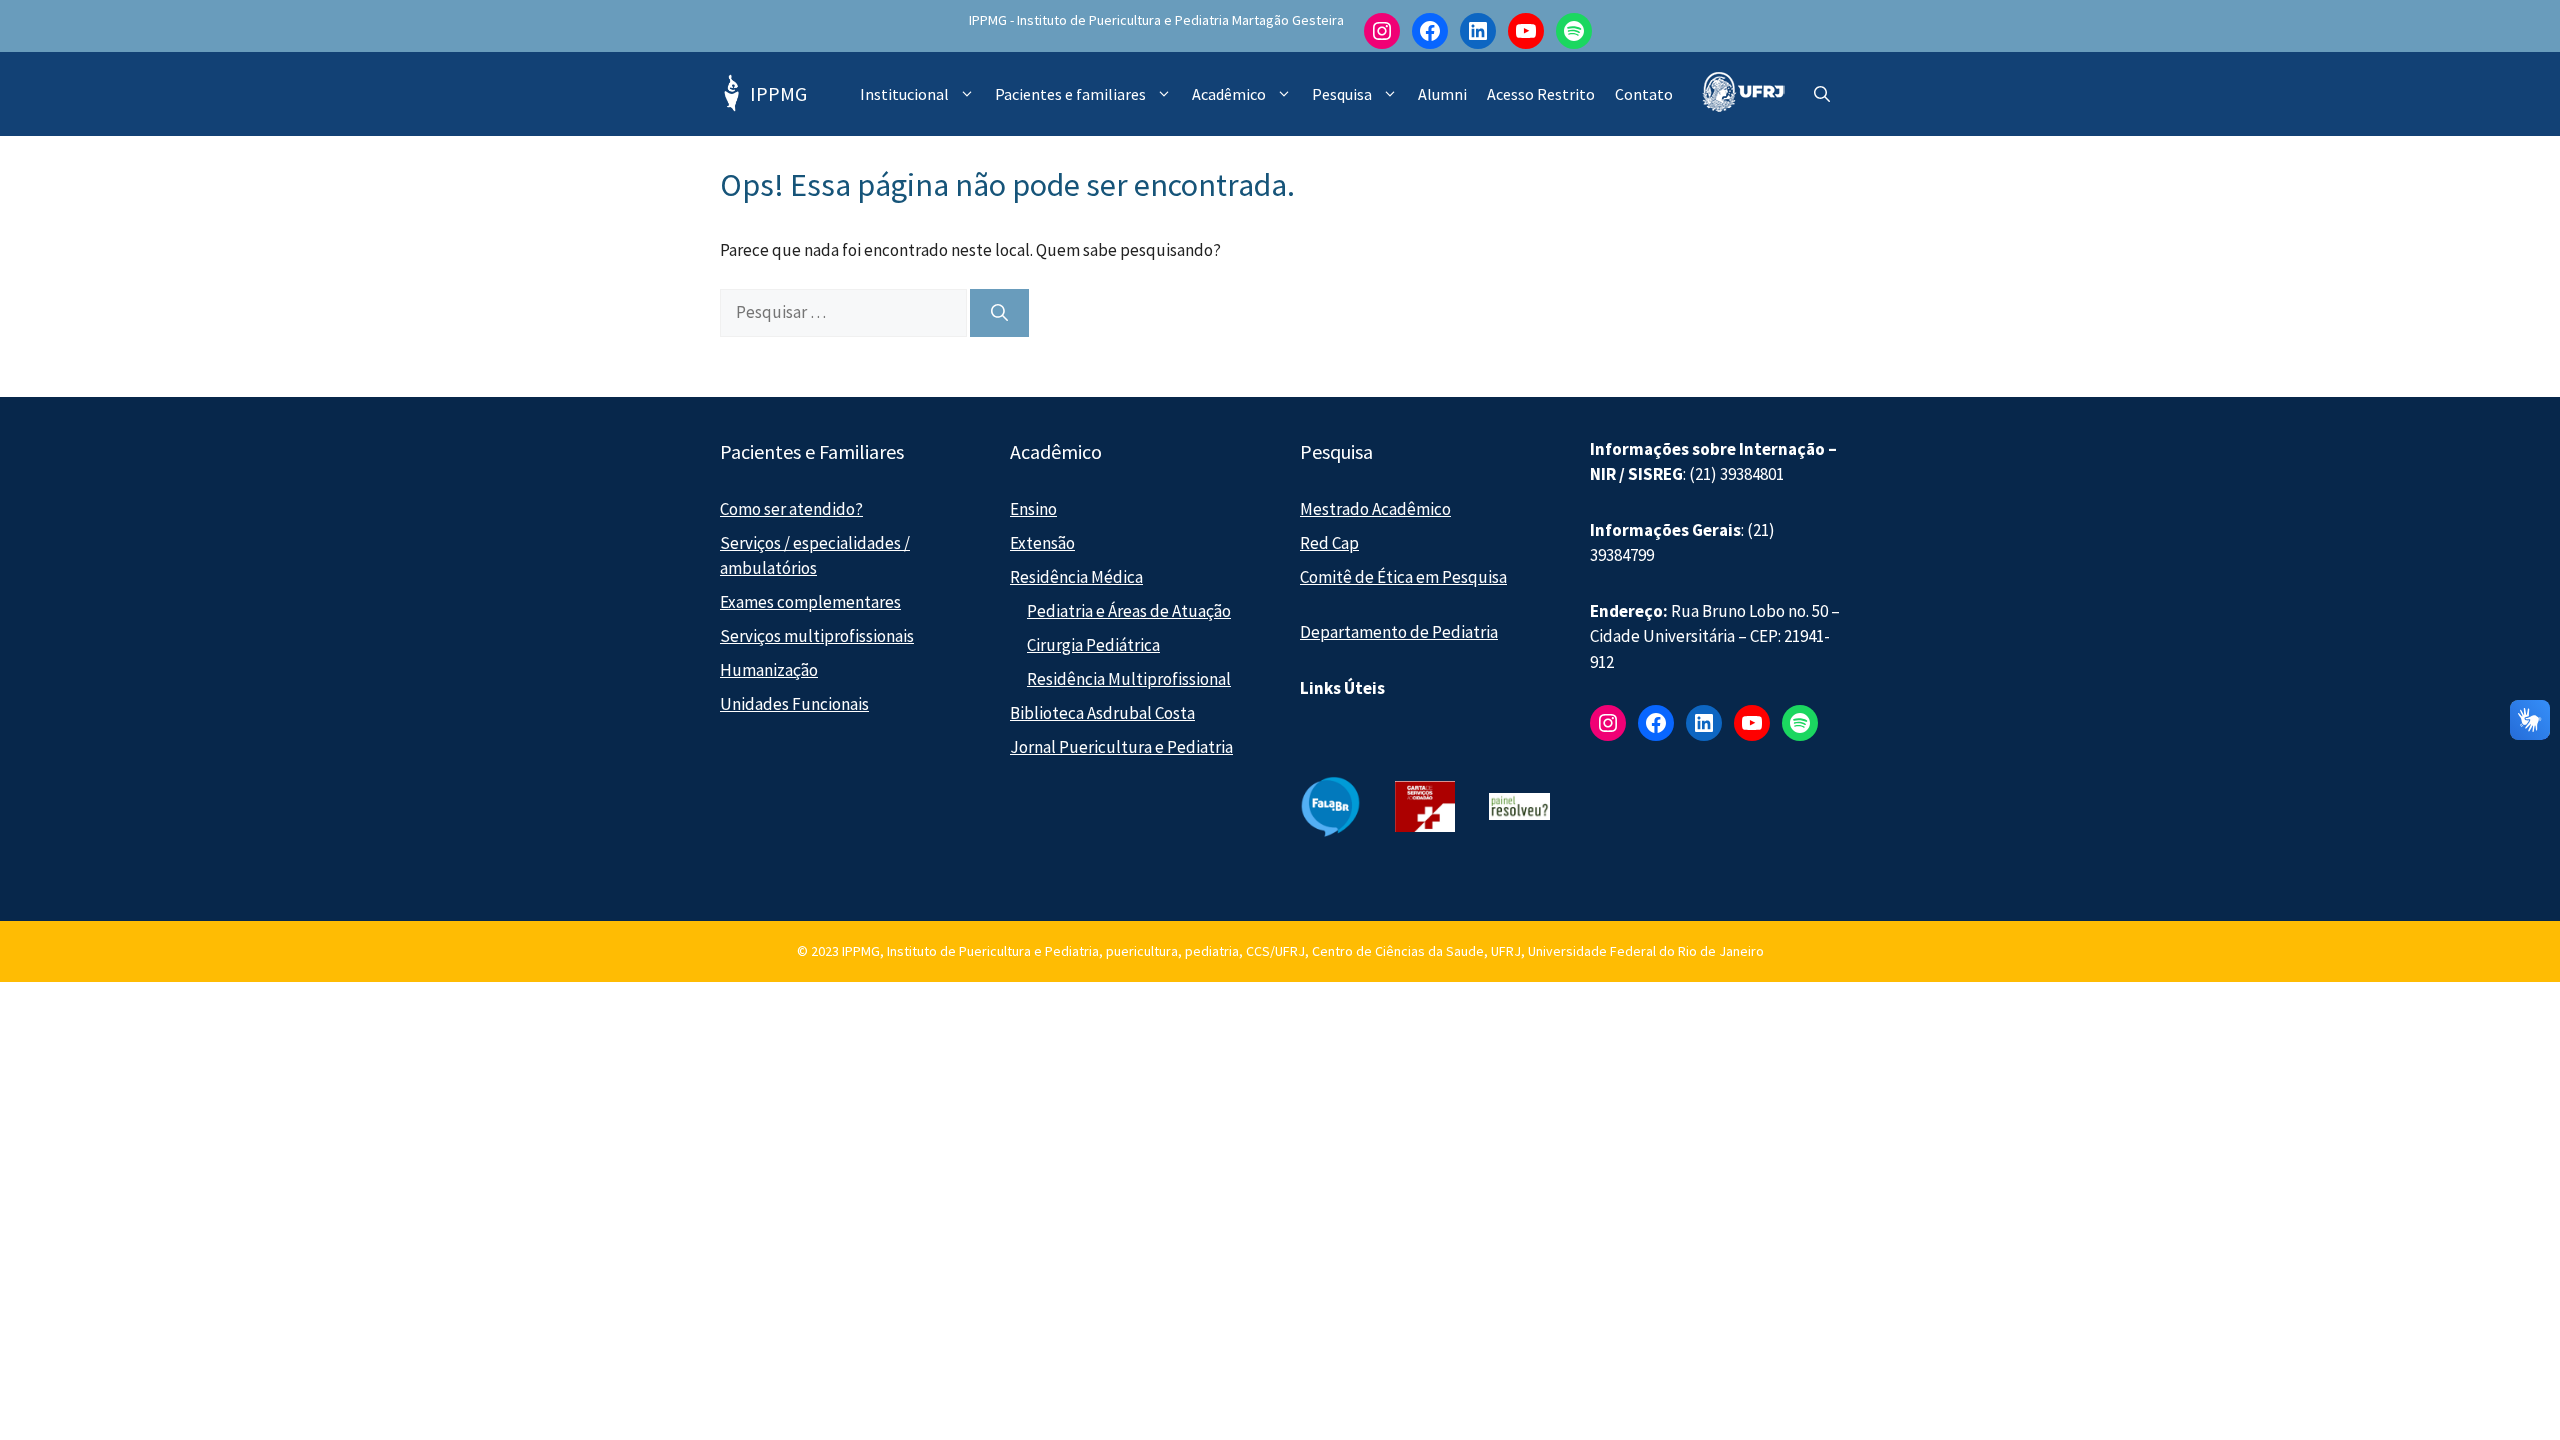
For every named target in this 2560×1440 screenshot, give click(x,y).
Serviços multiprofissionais (817, 636)
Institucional (904, 94)
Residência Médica (1076, 577)
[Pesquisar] (999, 313)
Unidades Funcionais (794, 704)
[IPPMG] (730, 94)
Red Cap (1329, 543)
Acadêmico (1229, 94)
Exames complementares (810, 602)
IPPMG (778, 93)
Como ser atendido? (791, 509)
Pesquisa (1342, 94)
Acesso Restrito (1541, 94)
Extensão (1042, 543)
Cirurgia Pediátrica (1093, 645)
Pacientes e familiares (1070, 94)
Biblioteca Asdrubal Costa (1102, 713)
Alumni (1442, 94)
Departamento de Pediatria (1399, 632)
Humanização (769, 670)
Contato (1644, 94)
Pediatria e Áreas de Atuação (1129, 611)
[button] (1822, 94)
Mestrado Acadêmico (1375, 509)
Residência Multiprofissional (1129, 679)
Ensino (1033, 509)
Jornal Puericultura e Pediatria (1121, 747)
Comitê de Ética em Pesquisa (1403, 577)
